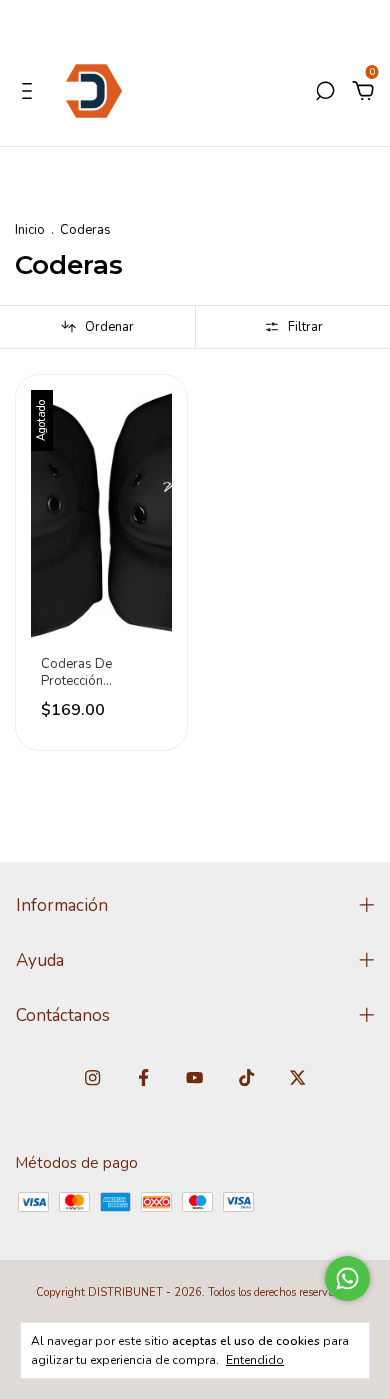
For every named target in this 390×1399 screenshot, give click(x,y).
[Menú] (30, 93)
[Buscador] (325, 93)
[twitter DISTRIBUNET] (297, 1078)
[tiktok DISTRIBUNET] (246, 1078)
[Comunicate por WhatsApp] (347, 1278)
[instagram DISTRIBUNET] (92, 1078)
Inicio (30, 230)
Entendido (255, 1360)
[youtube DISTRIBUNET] (194, 1078)
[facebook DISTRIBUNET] (143, 1078)
